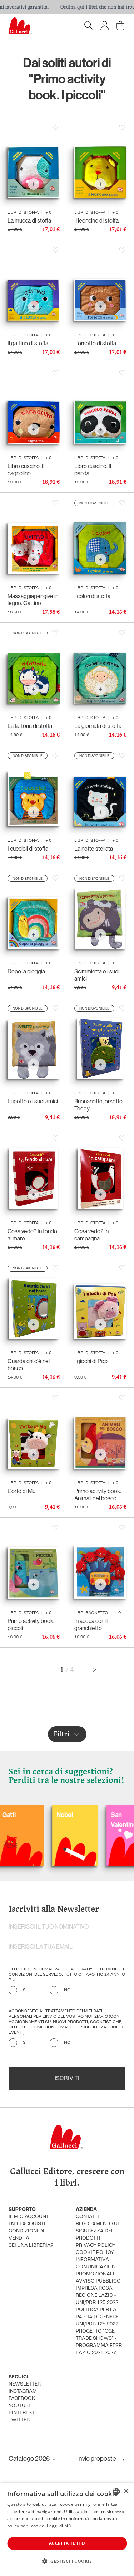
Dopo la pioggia (26, 971)
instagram (23, 2392)
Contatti (87, 2217)
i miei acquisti (27, 2224)
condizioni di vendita (26, 2235)
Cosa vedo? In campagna (91, 1235)
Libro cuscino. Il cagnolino (26, 470)
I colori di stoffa (92, 596)
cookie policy (95, 2253)
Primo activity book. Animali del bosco (98, 1494)
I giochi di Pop (91, 1361)
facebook (22, 2399)
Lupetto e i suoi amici (33, 1101)
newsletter (25, 2384)
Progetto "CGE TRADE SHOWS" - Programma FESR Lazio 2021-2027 (99, 2342)
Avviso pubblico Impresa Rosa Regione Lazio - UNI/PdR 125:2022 (98, 2292)
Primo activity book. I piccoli (32, 1624)
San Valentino (90, 1820)
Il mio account (29, 2217)
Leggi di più (59, 2526)
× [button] (126, 2491)
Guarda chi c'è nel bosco (29, 1365)
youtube (20, 2406)
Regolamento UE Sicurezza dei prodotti (98, 2231)
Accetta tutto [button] (67, 2543)
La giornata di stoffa (98, 726)
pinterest (22, 2413)
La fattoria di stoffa (30, 726)
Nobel (30, 1815)
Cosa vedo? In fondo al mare (32, 1235)
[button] (67, 2561)
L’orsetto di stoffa (95, 343)
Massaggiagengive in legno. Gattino (33, 599)
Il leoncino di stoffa (96, 220)
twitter (19, 2420)
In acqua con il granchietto (91, 1624)
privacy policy (96, 2246)
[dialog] (67, 2529)
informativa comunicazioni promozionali (96, 2267)
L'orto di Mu (21, 1491)
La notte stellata (94, 849)
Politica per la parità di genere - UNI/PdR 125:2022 (98, 2317)
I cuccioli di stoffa (28, 849)
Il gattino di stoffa (28, 343)
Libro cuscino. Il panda (93, 470)
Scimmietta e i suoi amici (97, 975)
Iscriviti (67, 2079)
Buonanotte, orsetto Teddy (98, 1105)
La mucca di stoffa (29, 220)
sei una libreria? (31, 2246)
